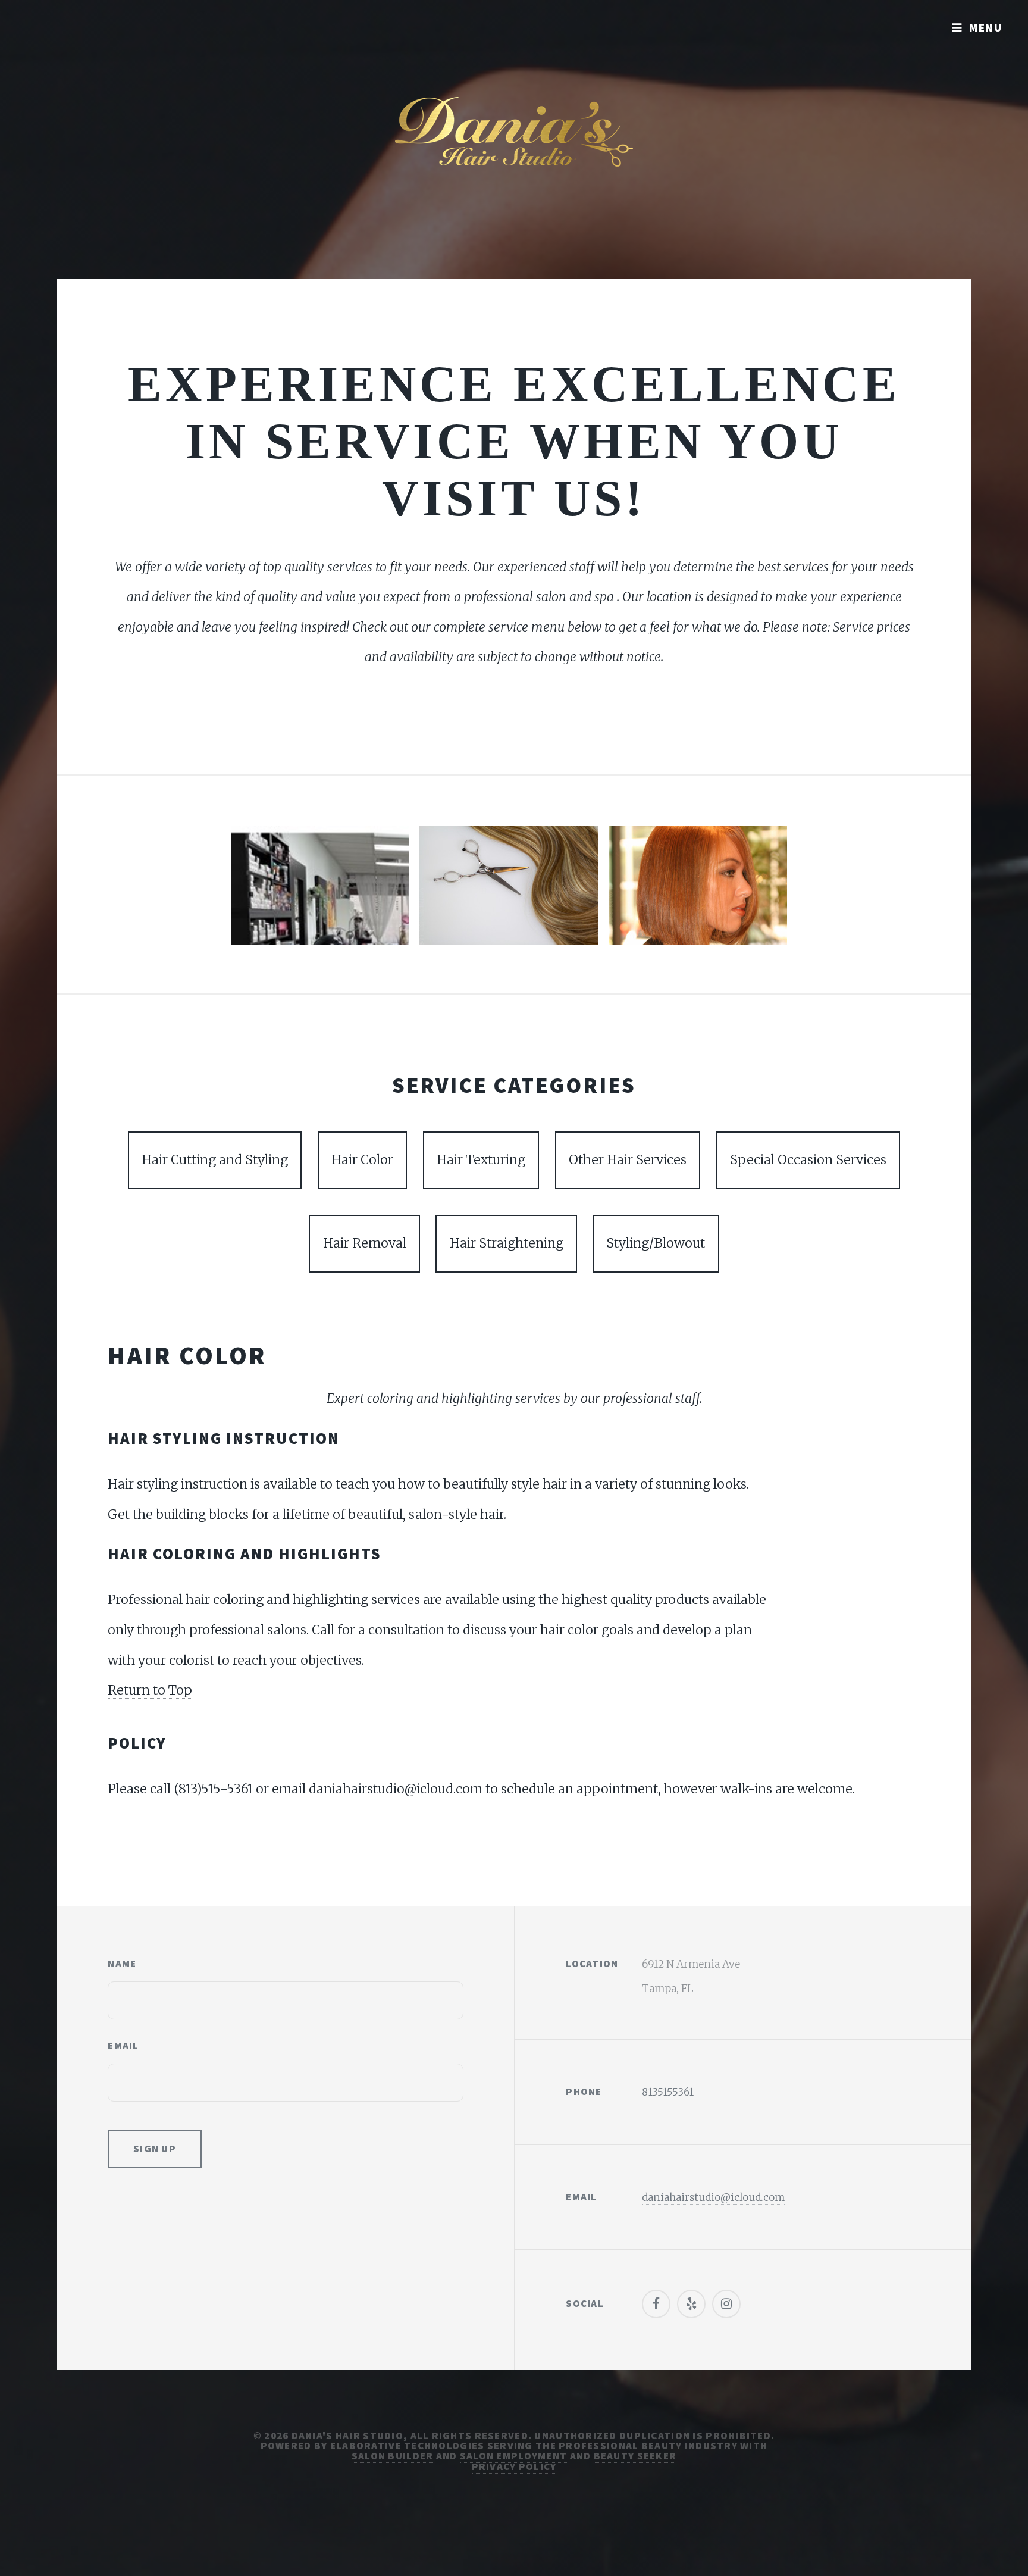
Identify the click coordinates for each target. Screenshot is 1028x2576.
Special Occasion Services (808, 1160)
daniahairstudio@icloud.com (713, 2197)
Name (122, 1964)
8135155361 (668, 2092)
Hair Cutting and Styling (215, 1160)
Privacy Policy (514, 2466)
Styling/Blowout (656, 1243)
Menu (986, 27)
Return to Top (150, 1690)
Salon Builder (393, 2456)
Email (123, 2046)
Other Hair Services (628, 1160)
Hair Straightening (507, 1243)
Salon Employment (513, 2456)
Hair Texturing (481, 1160)
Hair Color (362, 1160)
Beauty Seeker (635, 2456)
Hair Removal (365, 1243)
